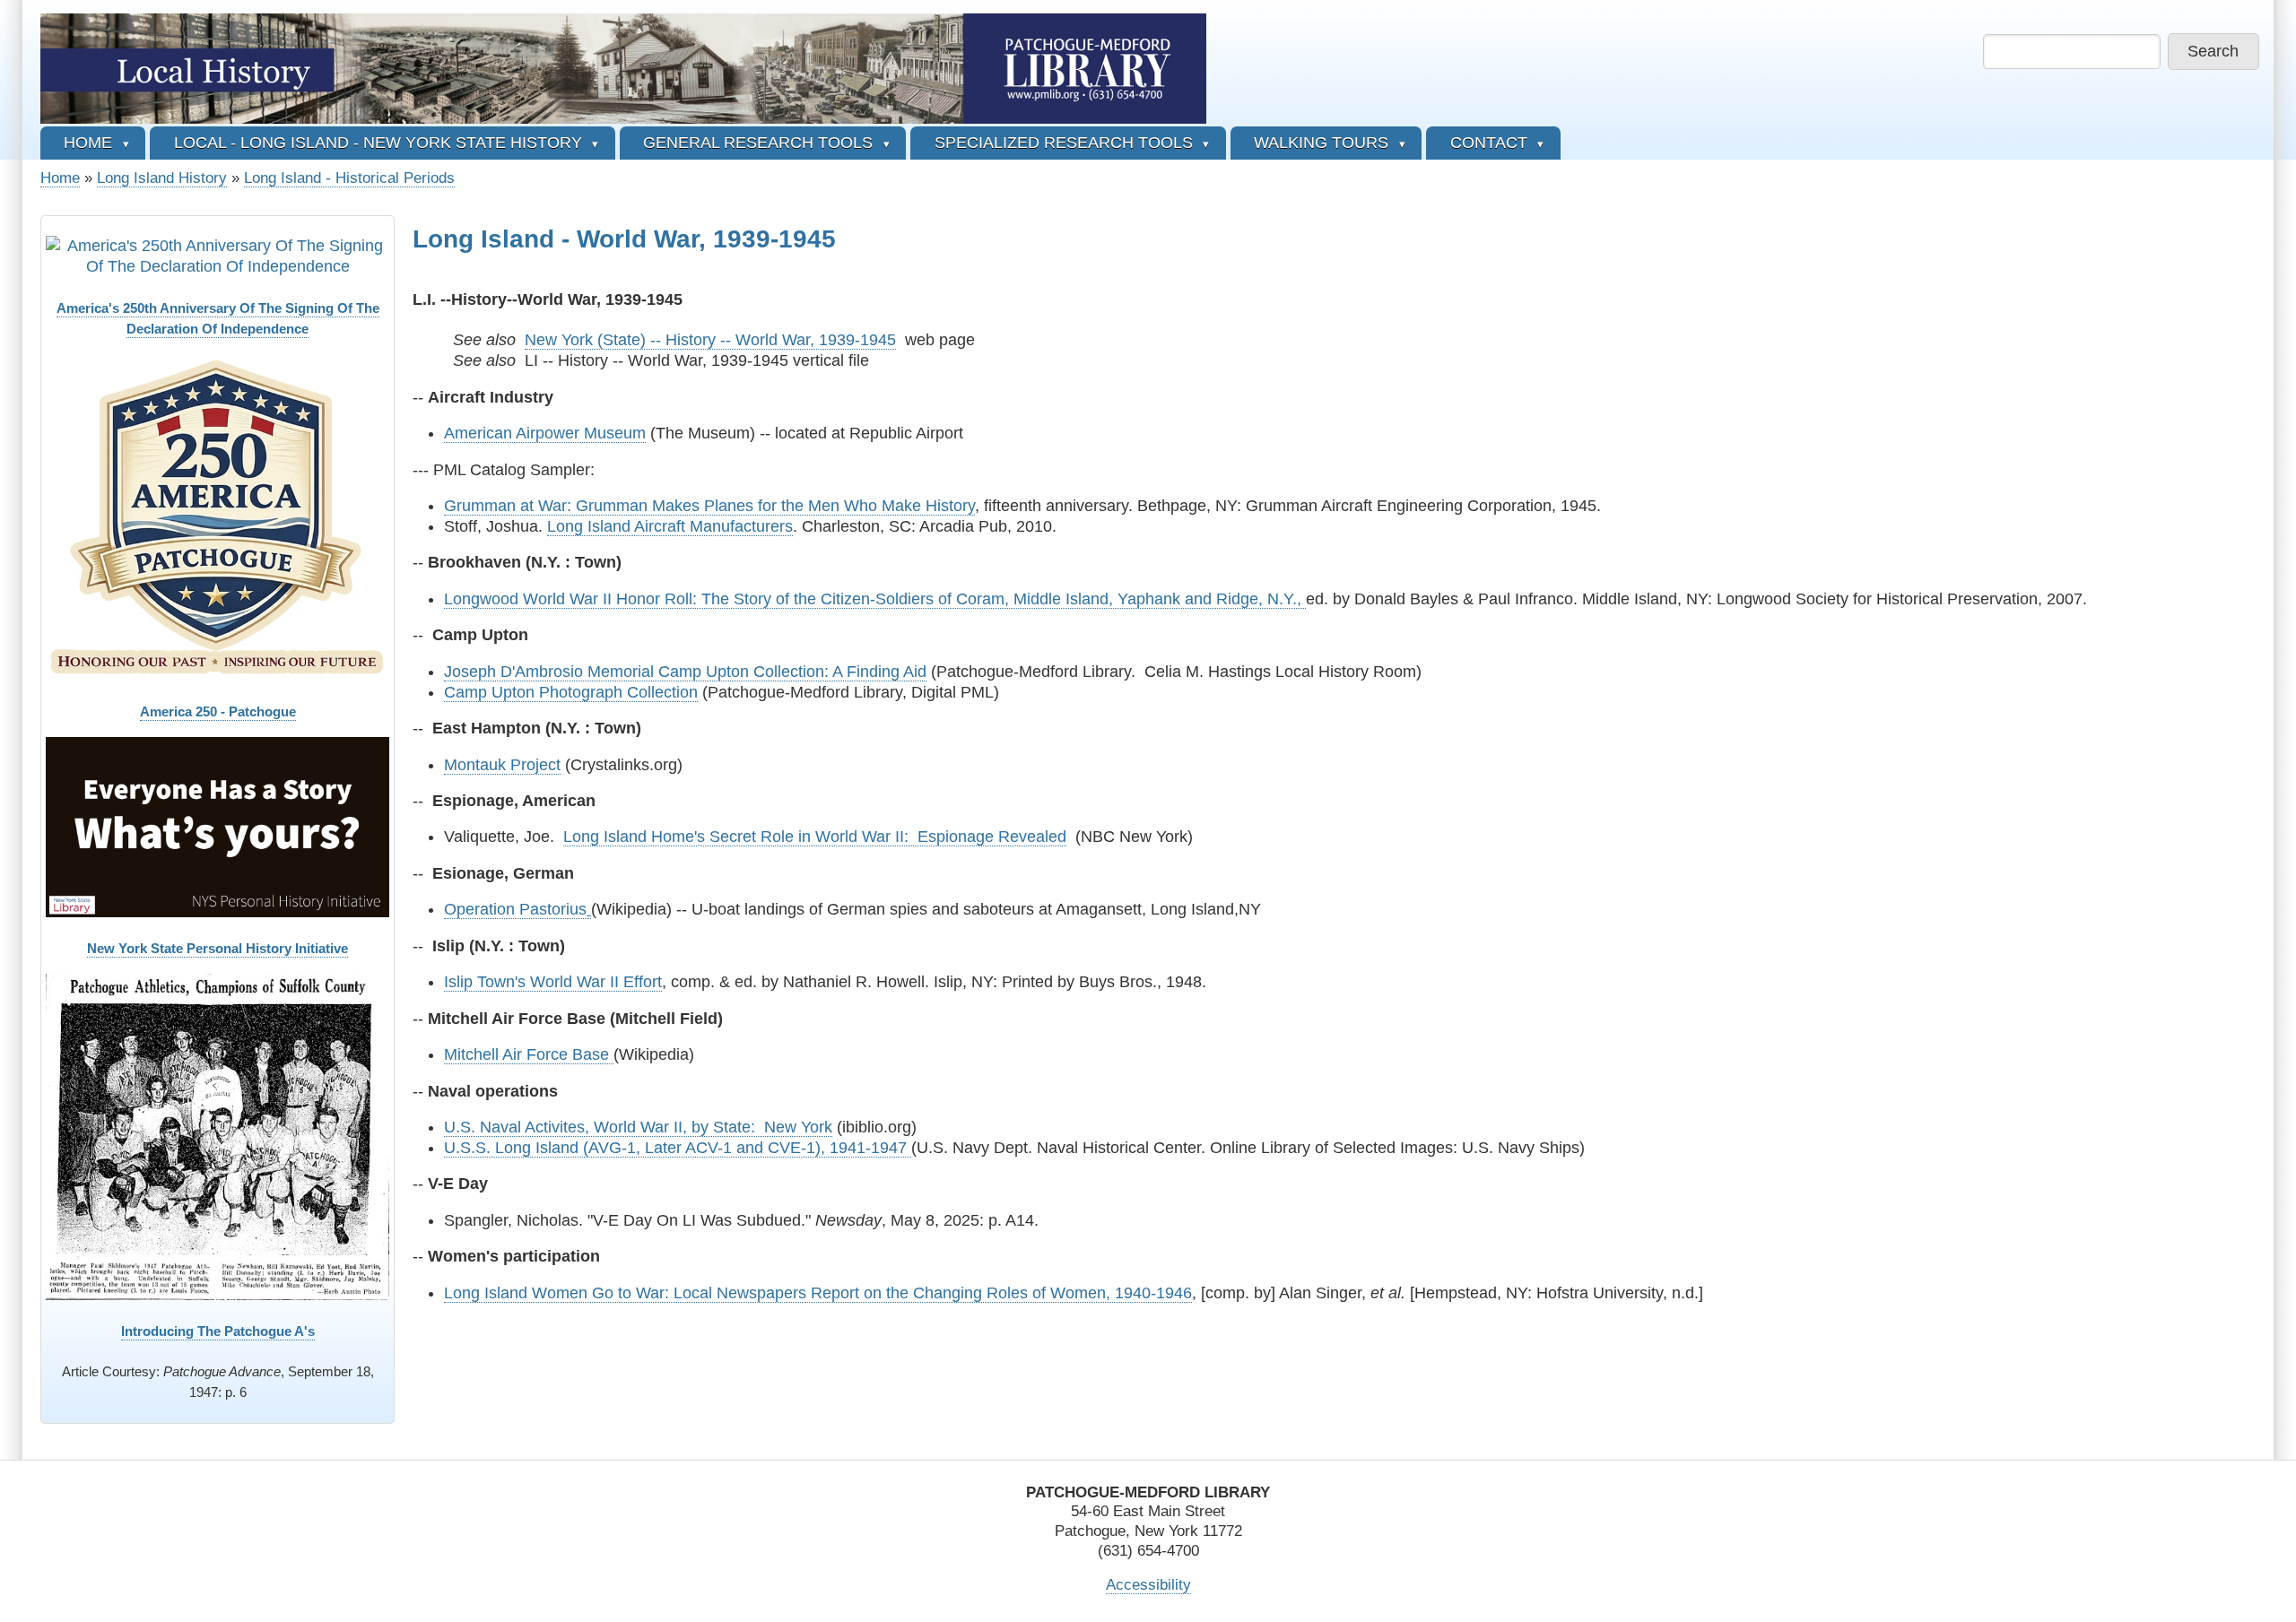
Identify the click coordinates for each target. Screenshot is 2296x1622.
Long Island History (162, 178)
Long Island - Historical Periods (349, 178)
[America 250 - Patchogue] (217, 517)
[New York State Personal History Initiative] (217, 827)
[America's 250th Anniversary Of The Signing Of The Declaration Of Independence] (217, 256)
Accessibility (1148, 1585)
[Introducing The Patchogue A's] (217, 1137)
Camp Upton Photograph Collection (571, 692)
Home (60, 178)
